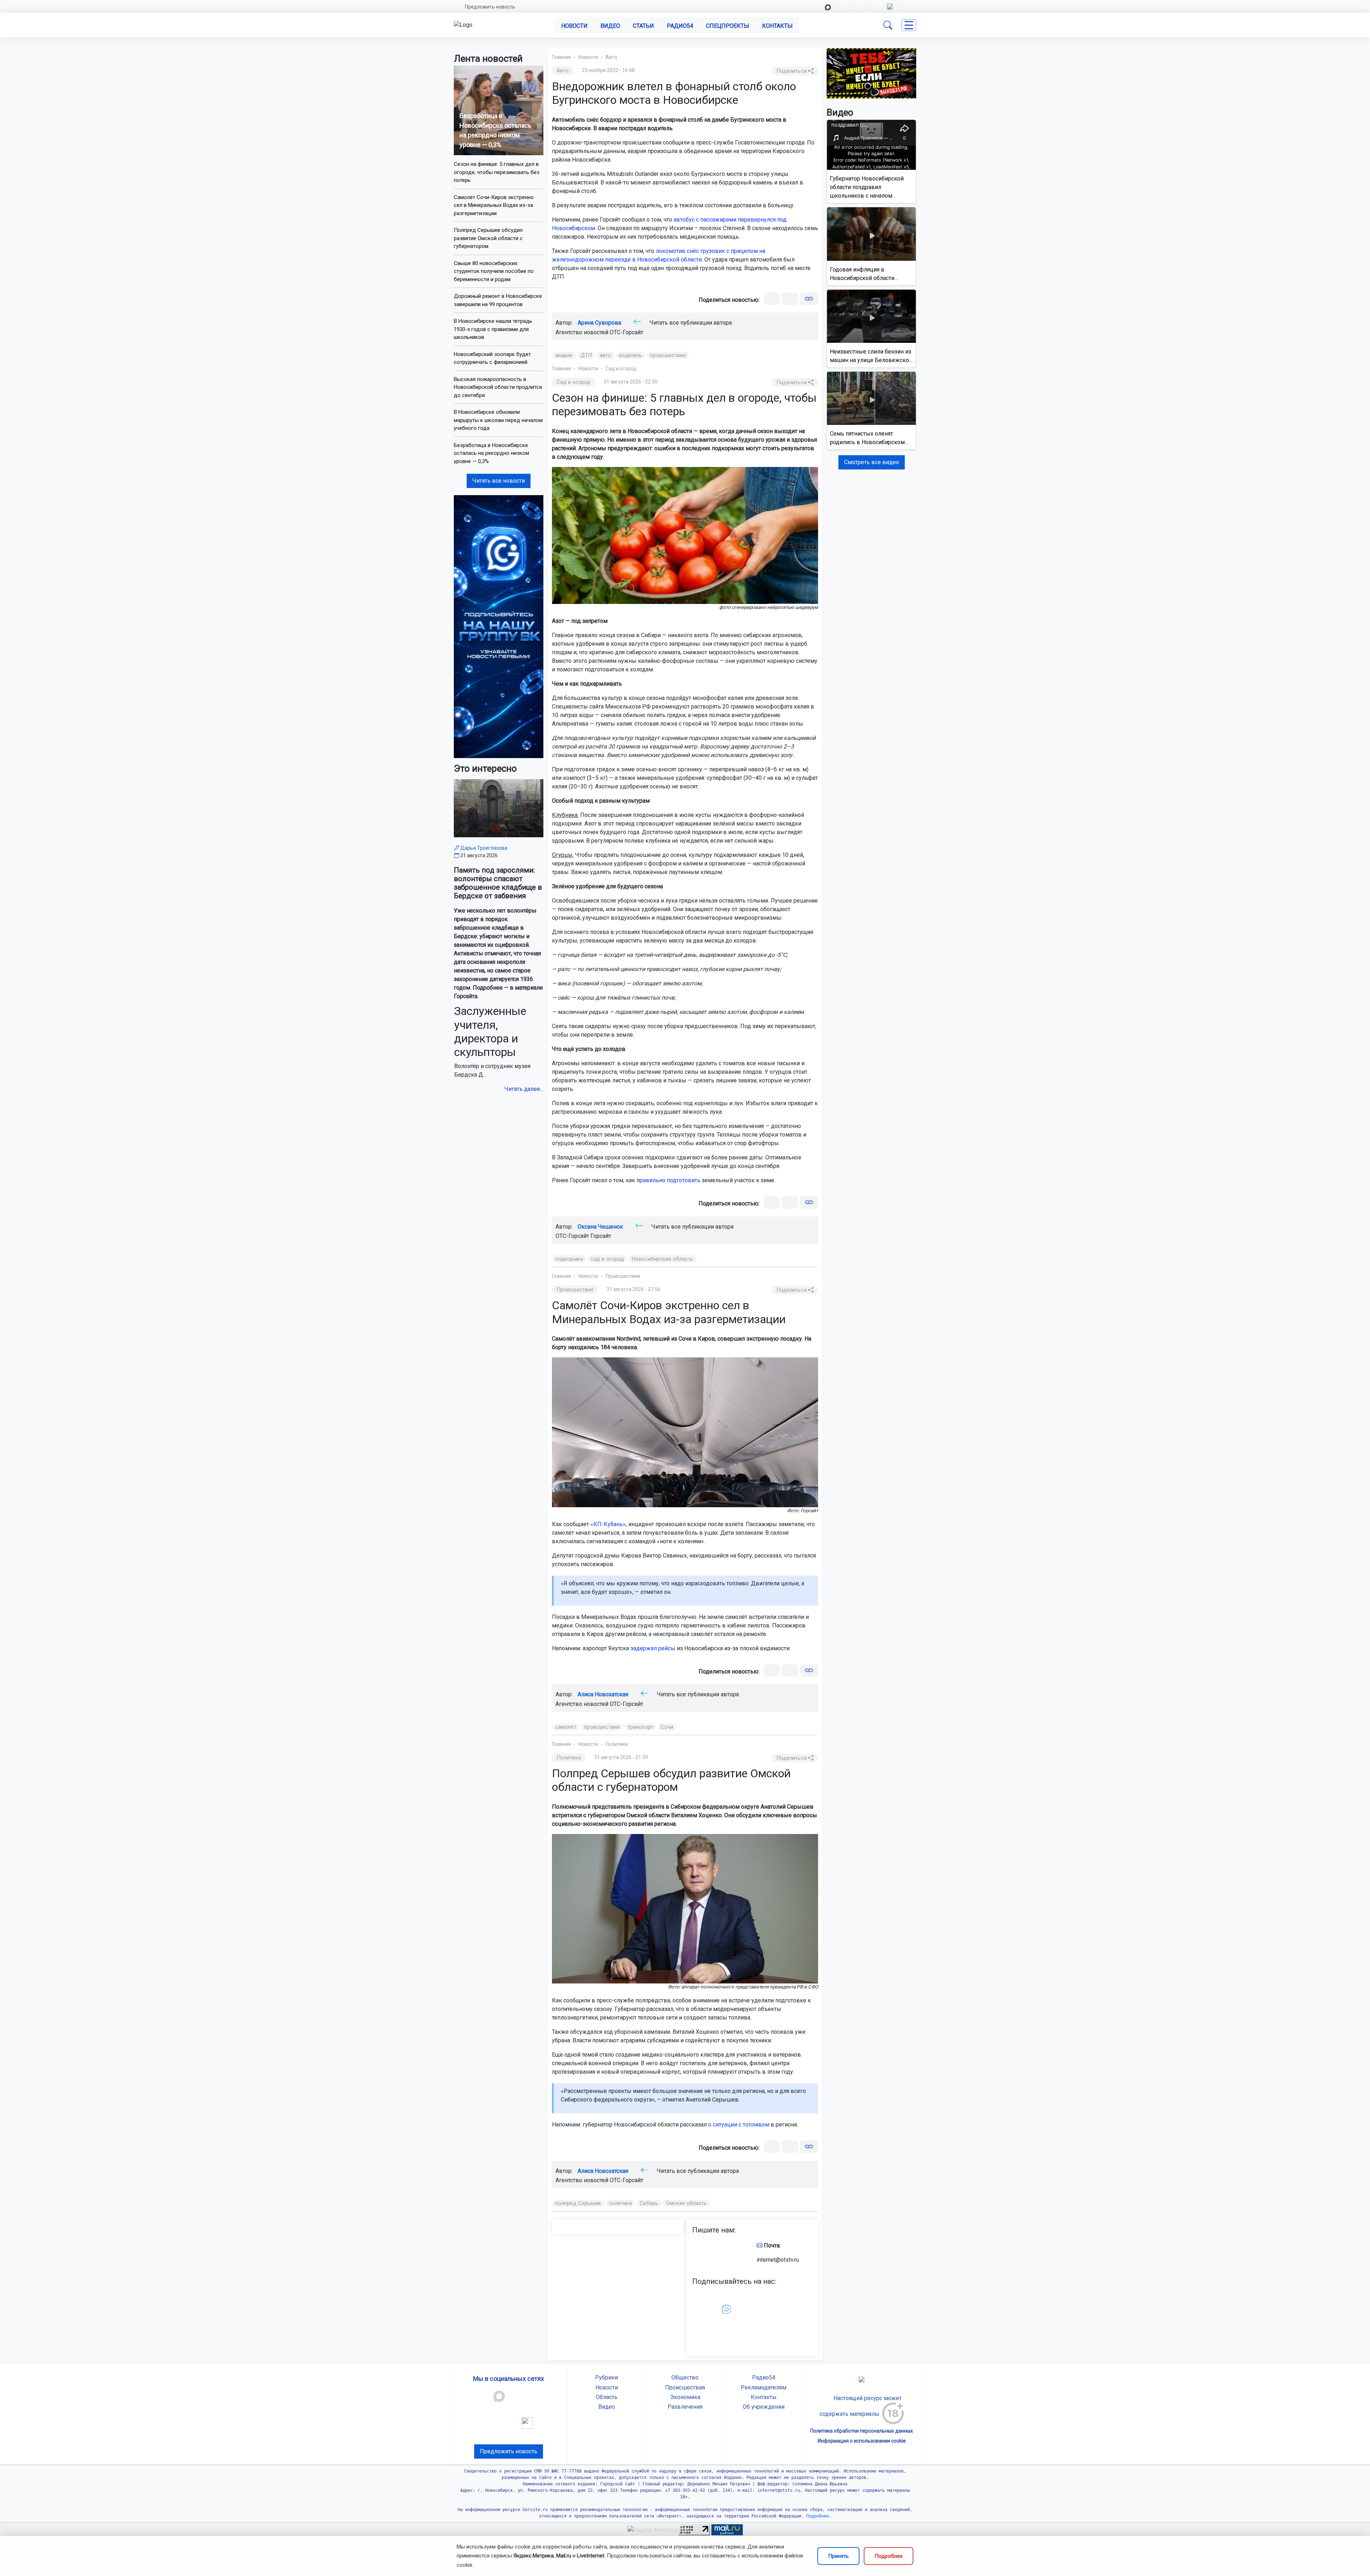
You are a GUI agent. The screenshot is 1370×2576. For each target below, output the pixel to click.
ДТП (586, 355)
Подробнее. (818, 2516)
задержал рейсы (653, 1648)
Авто (611, 57)
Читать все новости (499, 481)
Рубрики (607, 2377)
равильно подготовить (670, 1180)
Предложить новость (490, 7)
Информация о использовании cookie (862, 2441)
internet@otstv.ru (778, 2260)
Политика (617, 1744)
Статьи (643, 26)
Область (607, 2397)
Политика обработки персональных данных (862, 2431)
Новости (574, 26)
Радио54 (680, 26)
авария (564, 355)
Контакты (777, 26)
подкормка (569, 1259)
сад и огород (607, 1259)
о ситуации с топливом (739, 2125)
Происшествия (623, 1276)
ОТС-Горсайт (626, 332)
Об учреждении (764, 2407)
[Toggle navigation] (909, 25)
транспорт (640, 1727)
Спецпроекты (728, 26)
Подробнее (889, 2556)
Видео (610, 26)
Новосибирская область (663, 1259)
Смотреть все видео (872, 462)
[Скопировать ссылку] (809, 299)
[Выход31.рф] (871, 73)
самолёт (566, 1727)
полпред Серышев (578, 2203)
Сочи (667, 1727)
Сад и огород (621, 369)
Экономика (685, 2397)
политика (621, 2203)
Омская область (686, 2203)
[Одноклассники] (790, 299)
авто (605, 355)
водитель (631, 355)
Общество (685, 2377)
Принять (838, 2556)
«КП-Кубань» (608, 1524)
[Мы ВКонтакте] (499, 626)
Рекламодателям (763, 2387)
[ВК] (772, 299)
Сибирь (649, 2203)
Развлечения (685, 2407)
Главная (561, 57)
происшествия (668, 355)
